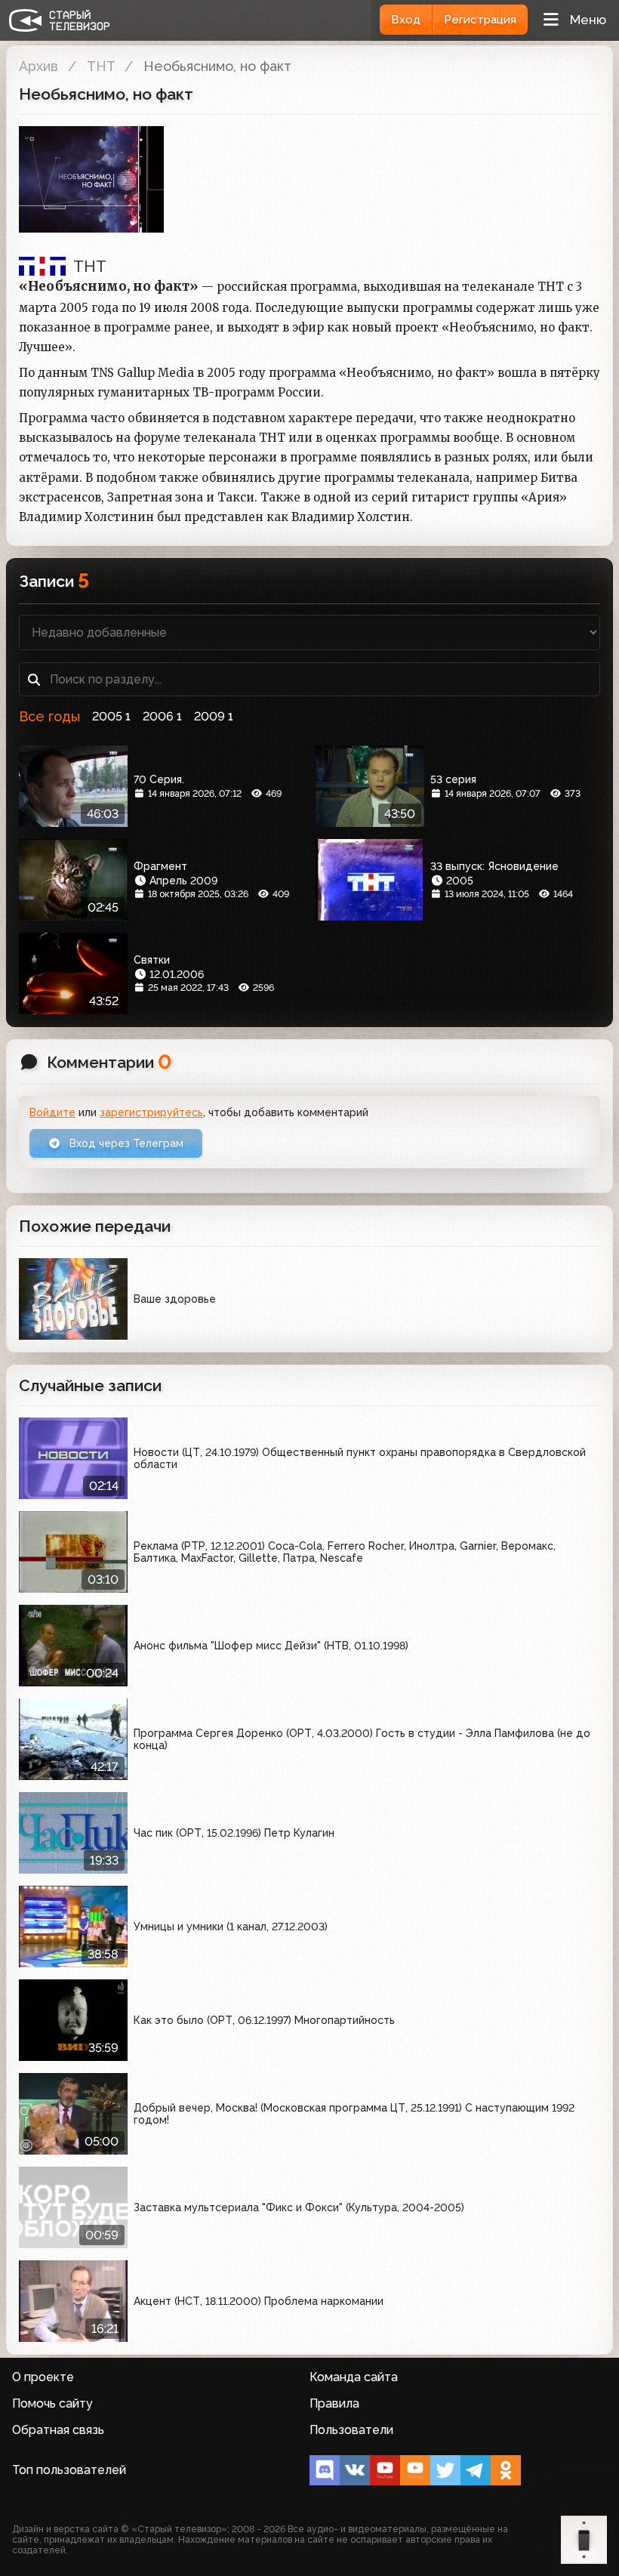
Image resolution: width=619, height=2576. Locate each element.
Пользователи (351, 2430)
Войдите (52, 1112)
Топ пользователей (69, 2470)
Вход (406, 20)
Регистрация (480, 20)
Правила (334, 2403)
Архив (38, 66)
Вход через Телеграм (125, 1143)
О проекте (43, 2377)
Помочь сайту (52, 2403)
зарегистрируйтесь (151, 1112)
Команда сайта (354, 2377)
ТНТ (101, 66)
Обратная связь (58, 2430)
